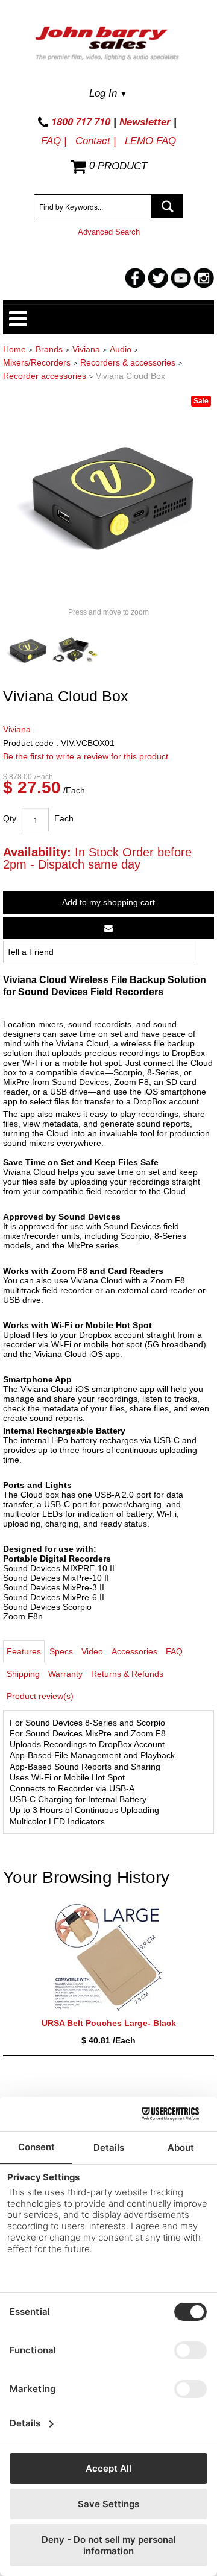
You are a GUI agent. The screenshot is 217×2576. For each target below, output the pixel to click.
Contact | (96, 141)
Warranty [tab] (65, 1674)
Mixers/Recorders (37, 362)
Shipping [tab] (23, 1674)
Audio (121, 349)
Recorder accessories (45, 376)
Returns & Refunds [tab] (127, 1674)
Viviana (86, 349)
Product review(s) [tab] (40, 1696)
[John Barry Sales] (108, 45)
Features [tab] (24, 1651)
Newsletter (145, 122)
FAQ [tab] (174, 1651)
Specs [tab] (61, 1651)
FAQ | (54, 141)
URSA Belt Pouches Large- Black (109, 2023)
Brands (49, 349)
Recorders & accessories (128, 362)
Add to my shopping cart (108, 902)
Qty (10, 818)
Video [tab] (92, 1651)
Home (14, 349)
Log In (108, 93)
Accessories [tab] (134, 1651)
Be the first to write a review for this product (86, 756)
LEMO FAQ (150, 141)
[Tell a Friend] (108, 928)
